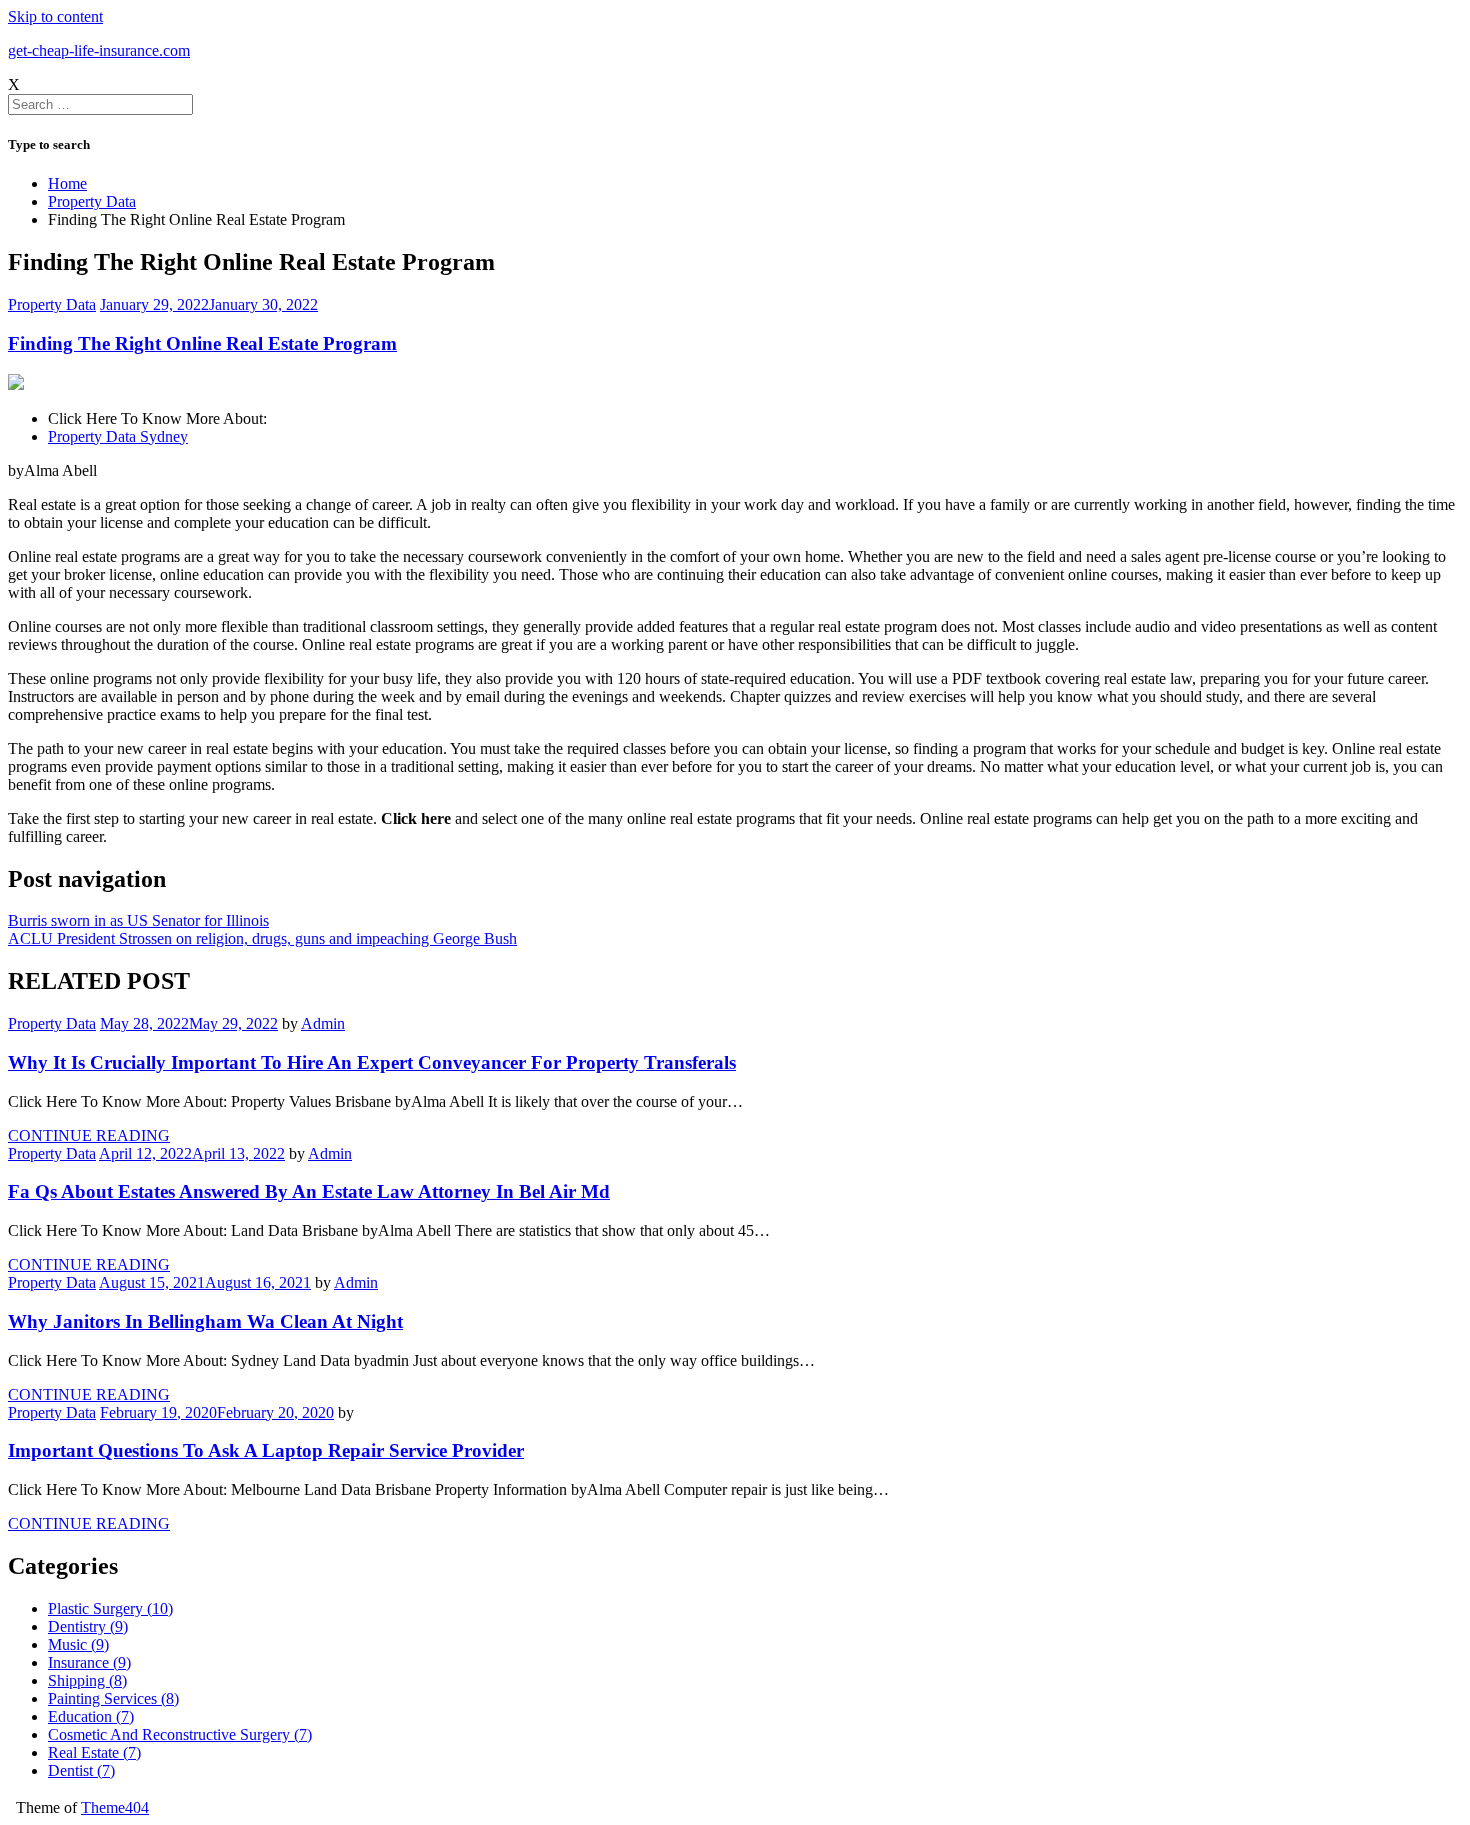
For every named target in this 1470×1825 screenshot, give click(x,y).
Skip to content (55, 16)
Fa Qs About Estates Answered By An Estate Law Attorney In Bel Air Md (309, 1191)
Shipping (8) (87, 1680)
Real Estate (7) (94, 1752)
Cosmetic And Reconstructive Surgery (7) (180, 1734)
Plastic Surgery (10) (110, 1608)
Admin (323, 1023)
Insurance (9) (89, 1662)
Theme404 (115, 1807)
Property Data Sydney (118, 436)
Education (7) (91, 1716)
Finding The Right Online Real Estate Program (202, 343)
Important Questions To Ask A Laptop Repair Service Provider (266, 1450)
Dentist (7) (81, 1770)
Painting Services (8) (113, 1698)
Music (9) (78, 1644)
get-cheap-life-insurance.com (99, 50)
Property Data (52, 304)
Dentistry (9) (88, 1626)
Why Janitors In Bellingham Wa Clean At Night (205, 1321)
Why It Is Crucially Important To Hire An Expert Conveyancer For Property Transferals (372, 1062)
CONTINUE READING (89, 1135)
